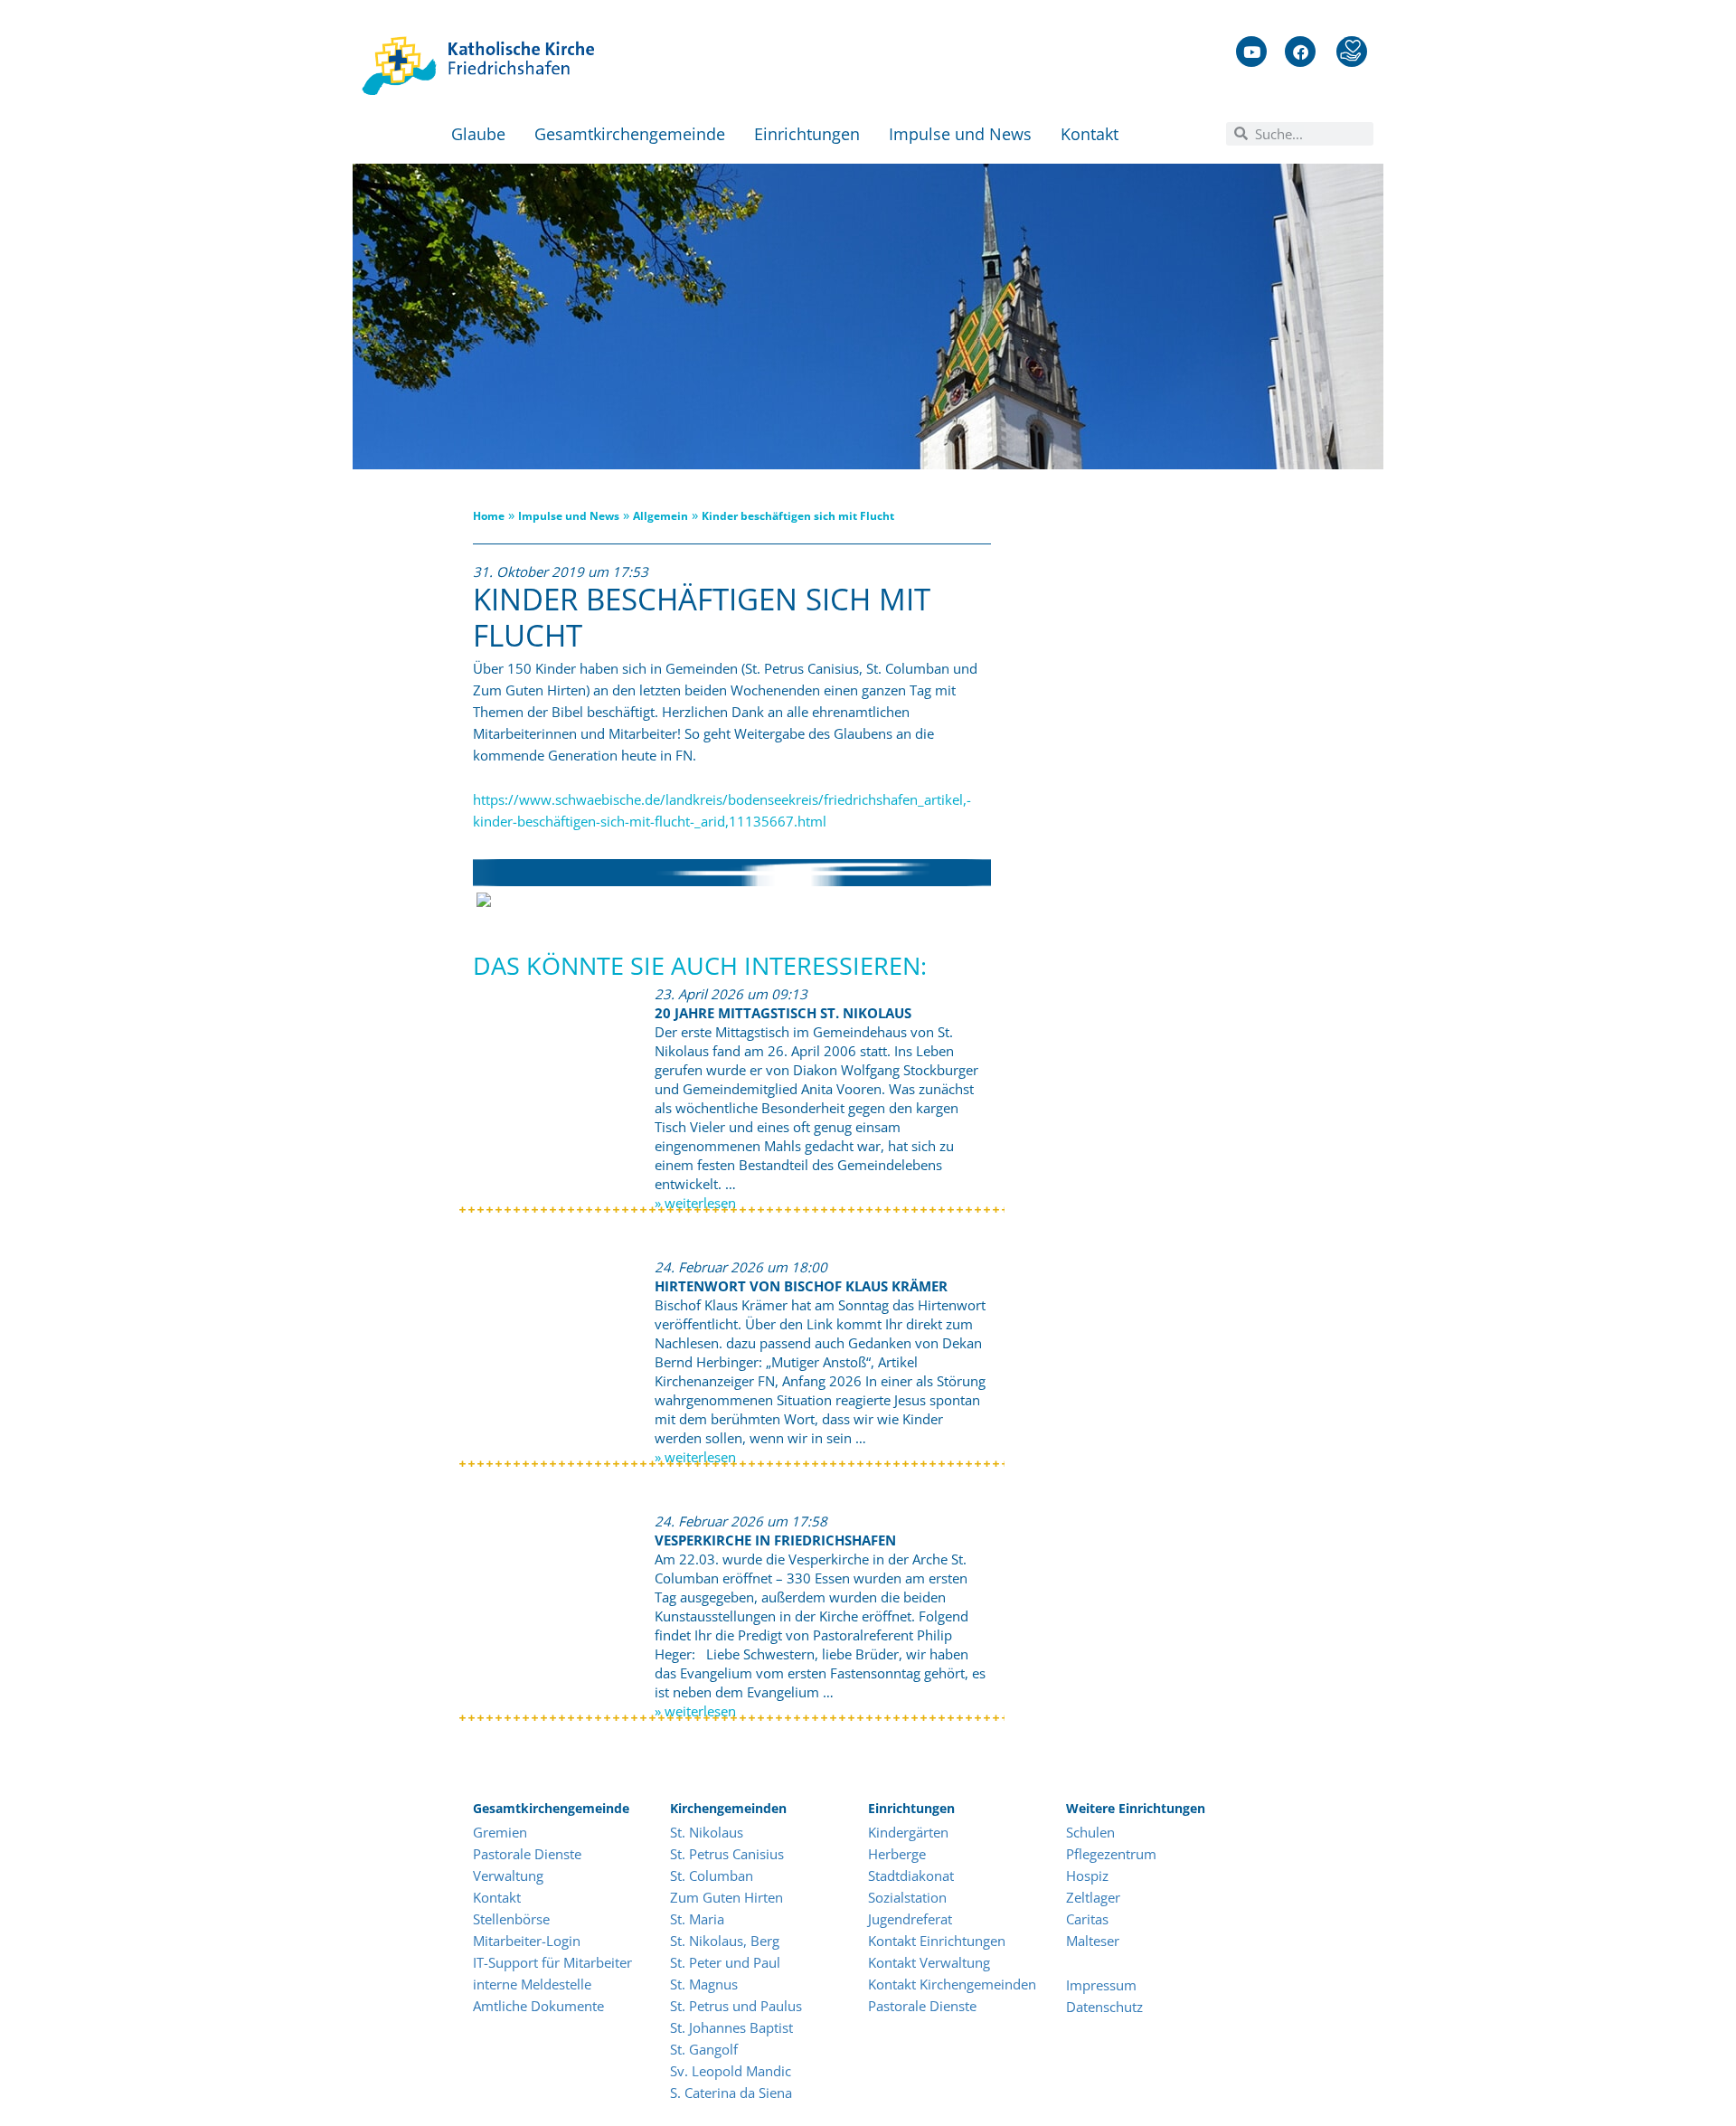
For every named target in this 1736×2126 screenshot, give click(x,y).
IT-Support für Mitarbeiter (552, 1962)
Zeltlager (1093, 1897)
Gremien (500, 1832)
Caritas (1087, 1919)
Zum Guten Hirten (726, 1897)
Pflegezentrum (1111, 1854)
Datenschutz (1104, 2007)
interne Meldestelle (532, 1984)
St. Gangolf (704, 2049)
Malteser (1093, 1941)
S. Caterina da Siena (731, 2093)
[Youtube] (1251, 52)
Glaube (478, 134)
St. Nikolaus (707, 1832)
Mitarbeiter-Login (528, 1941)
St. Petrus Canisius (727, 1854)
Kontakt (1090, 134)
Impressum (1101, 1985)
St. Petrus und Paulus (736, 2006)
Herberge (897, 1854)
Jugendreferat (910, 1919)
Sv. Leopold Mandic (731, 2071)
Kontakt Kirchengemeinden (952, 1984)
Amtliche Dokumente (538, 2006)
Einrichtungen (807, 134)
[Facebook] (1300, 52)
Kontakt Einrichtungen (937, 1941)
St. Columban (712, 1876)
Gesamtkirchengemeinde (630, 134)
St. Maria (697, 1919)
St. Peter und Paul (725, 1962)
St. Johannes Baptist (731, 2027)
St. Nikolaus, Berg (725, 1941)
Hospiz (1089, 1876)
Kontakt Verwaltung (929, 1962)
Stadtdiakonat (911, 1876)
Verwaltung (508, 1876)
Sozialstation (907, 1897)
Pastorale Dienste (527, 1854)
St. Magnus (704, 1984)
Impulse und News (960, 134)
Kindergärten (908, 1832)
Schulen (1090, 1832)
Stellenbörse (511, 1919)
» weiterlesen (695, 1203)
